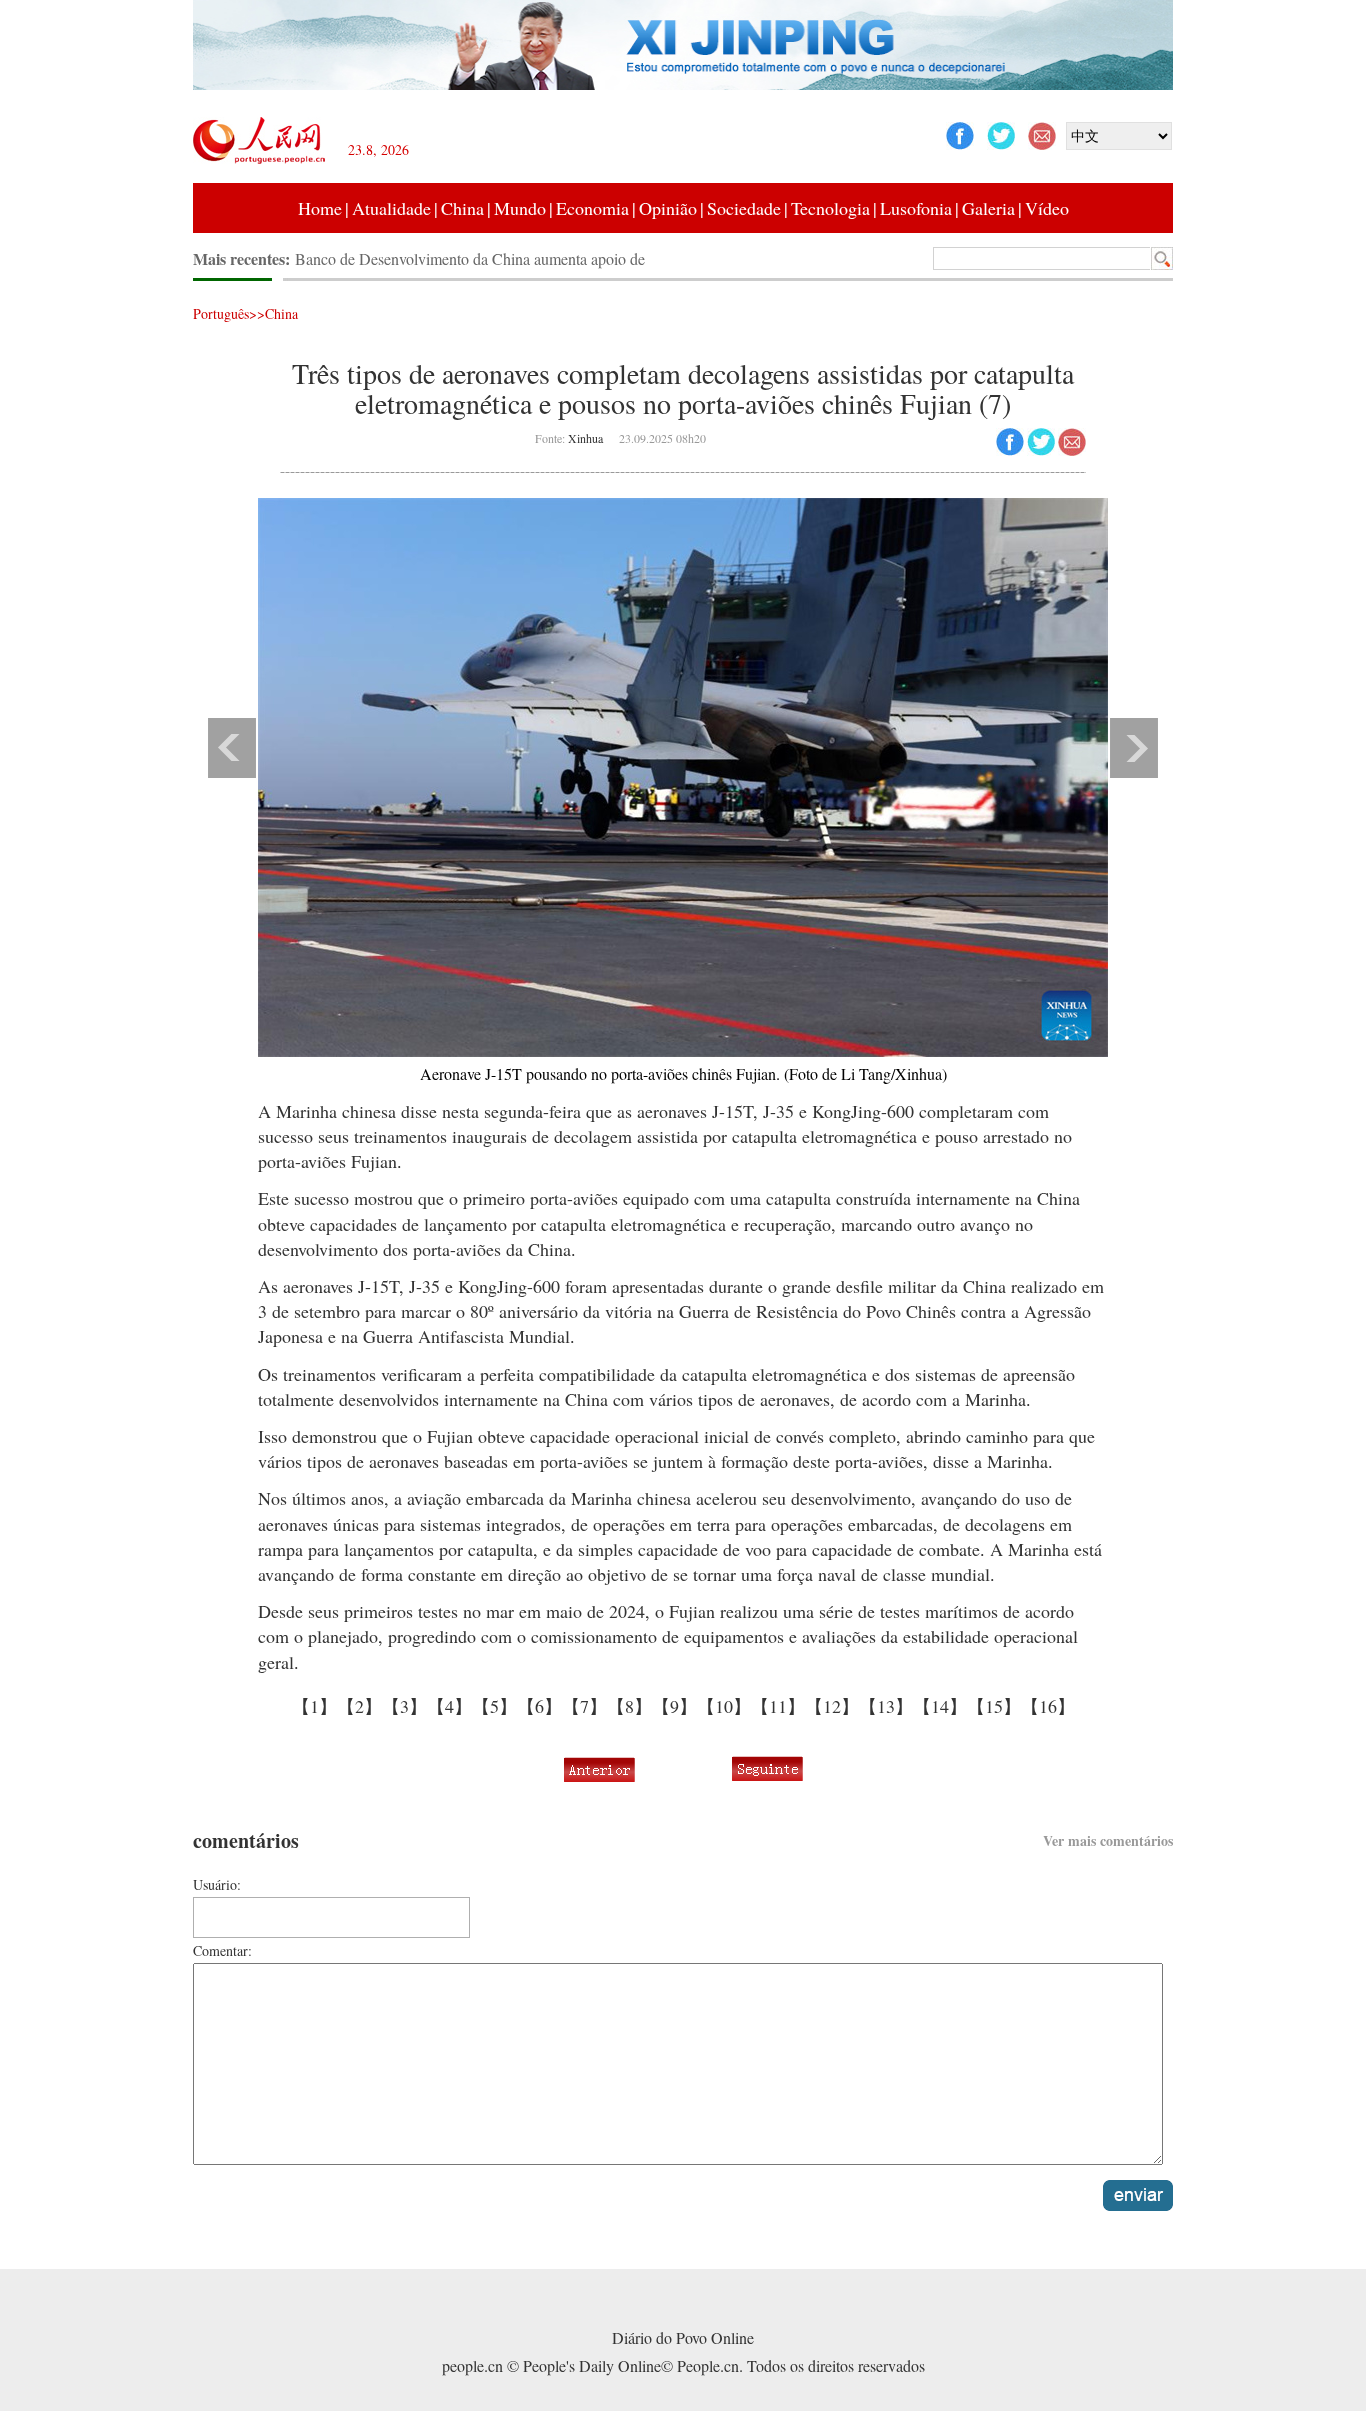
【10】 (724, 1706)
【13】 (886, 1706)
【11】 (778, 1706)
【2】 (359, 1706)
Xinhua (585, 438)
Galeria (988, 208)
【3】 (404, 1706)
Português (221, 313)
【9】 (674, 1706)
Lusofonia (916, 208)
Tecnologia (830, 208)
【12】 (832, 1706)
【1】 (314, 1706)
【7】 (584, 1706)
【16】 (1048, 1706)
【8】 (629, 1706)
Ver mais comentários (1108, 1840)
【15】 (994, 1706)
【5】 (494, 1706)
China (462, 208)
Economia (592, 208)
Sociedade (744, 208)
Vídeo (1047, 208)
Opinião (668, 208)
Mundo (520, 208)
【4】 (449, 1706)
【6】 (539, 1706)
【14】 (940, 1706)
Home (320, 208)
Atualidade (391, 208)
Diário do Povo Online (683, 2337)
